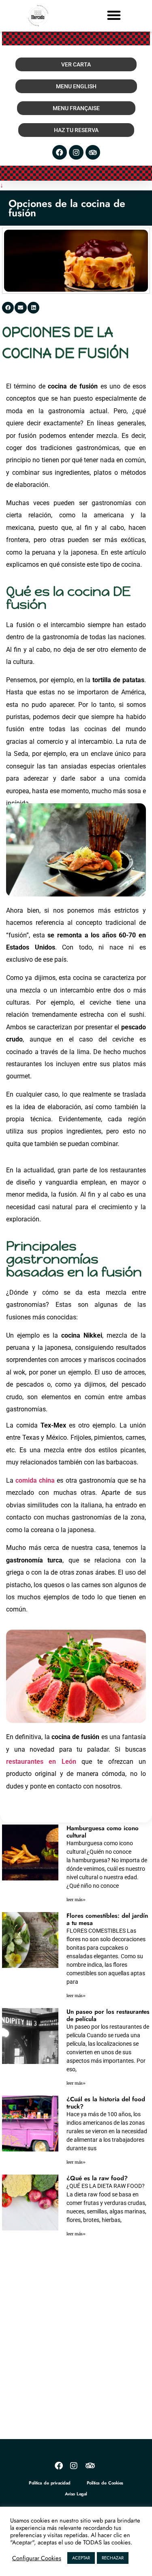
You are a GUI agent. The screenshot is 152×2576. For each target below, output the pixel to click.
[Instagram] (76, 152)
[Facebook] (60, 152)
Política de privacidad (49, 2483)
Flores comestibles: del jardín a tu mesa (107, 1919)
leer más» (76, 1900)
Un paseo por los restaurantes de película (108, 2015)
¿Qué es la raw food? (97, 2178)
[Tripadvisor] (93, 152)
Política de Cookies (105, 2483)
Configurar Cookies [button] (37, 2558)
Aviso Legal (76, 2494)
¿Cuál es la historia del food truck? (106, 2103)
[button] (114, 15)
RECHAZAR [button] (113, 2558)
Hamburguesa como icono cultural (103, 1832)
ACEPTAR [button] (81, 2558)
